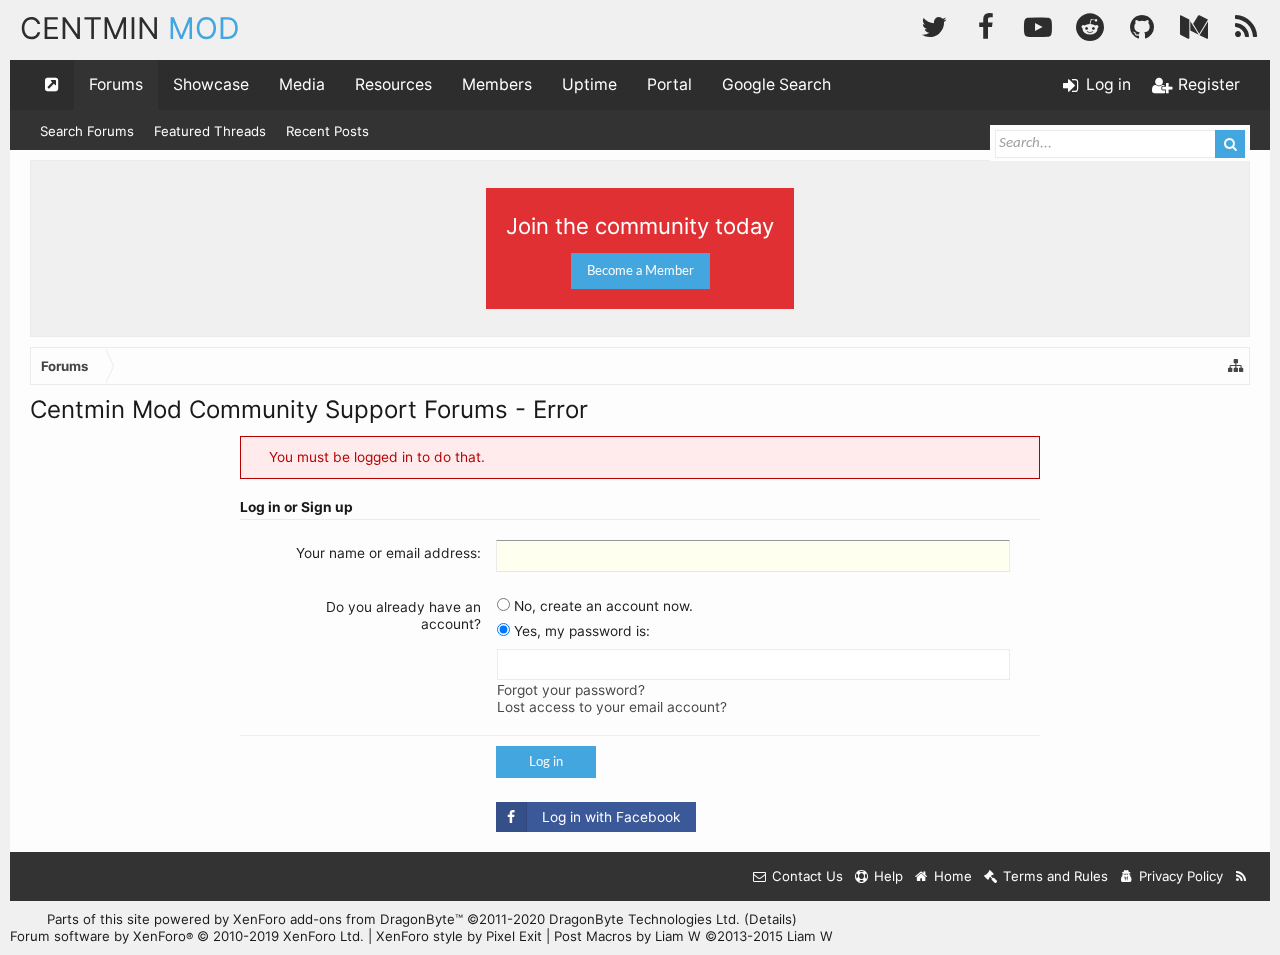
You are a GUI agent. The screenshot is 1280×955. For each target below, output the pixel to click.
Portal (669, 84)
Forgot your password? (571, 690)
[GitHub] (1142, 24)
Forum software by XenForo (187, 936)
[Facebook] (986, 24)
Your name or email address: (388, 553)
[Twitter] (934, 24)
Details (770, 919)
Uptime (589, 84)
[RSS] (1246, 24)
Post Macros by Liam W (693, 936)
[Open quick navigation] (52, 85)
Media (302, 84)
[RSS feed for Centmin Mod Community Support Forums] (1241, 876)
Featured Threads (210, 131)
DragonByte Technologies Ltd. (644, 919)
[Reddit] (1090, 24)
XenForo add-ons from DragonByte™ (348, 919)
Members (497, 84)
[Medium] (1194, 24)
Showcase (211, 84)
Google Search (776, 84)
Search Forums (87, 131)
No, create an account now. (601, 606)
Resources (393, 84)
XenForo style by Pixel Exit (459, 936)
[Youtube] (1038, 24)
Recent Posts (327, 131)
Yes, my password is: (580, 631)
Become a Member (640, 271)
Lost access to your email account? (612, 707)
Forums (116, 84)
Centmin (130, 28)
